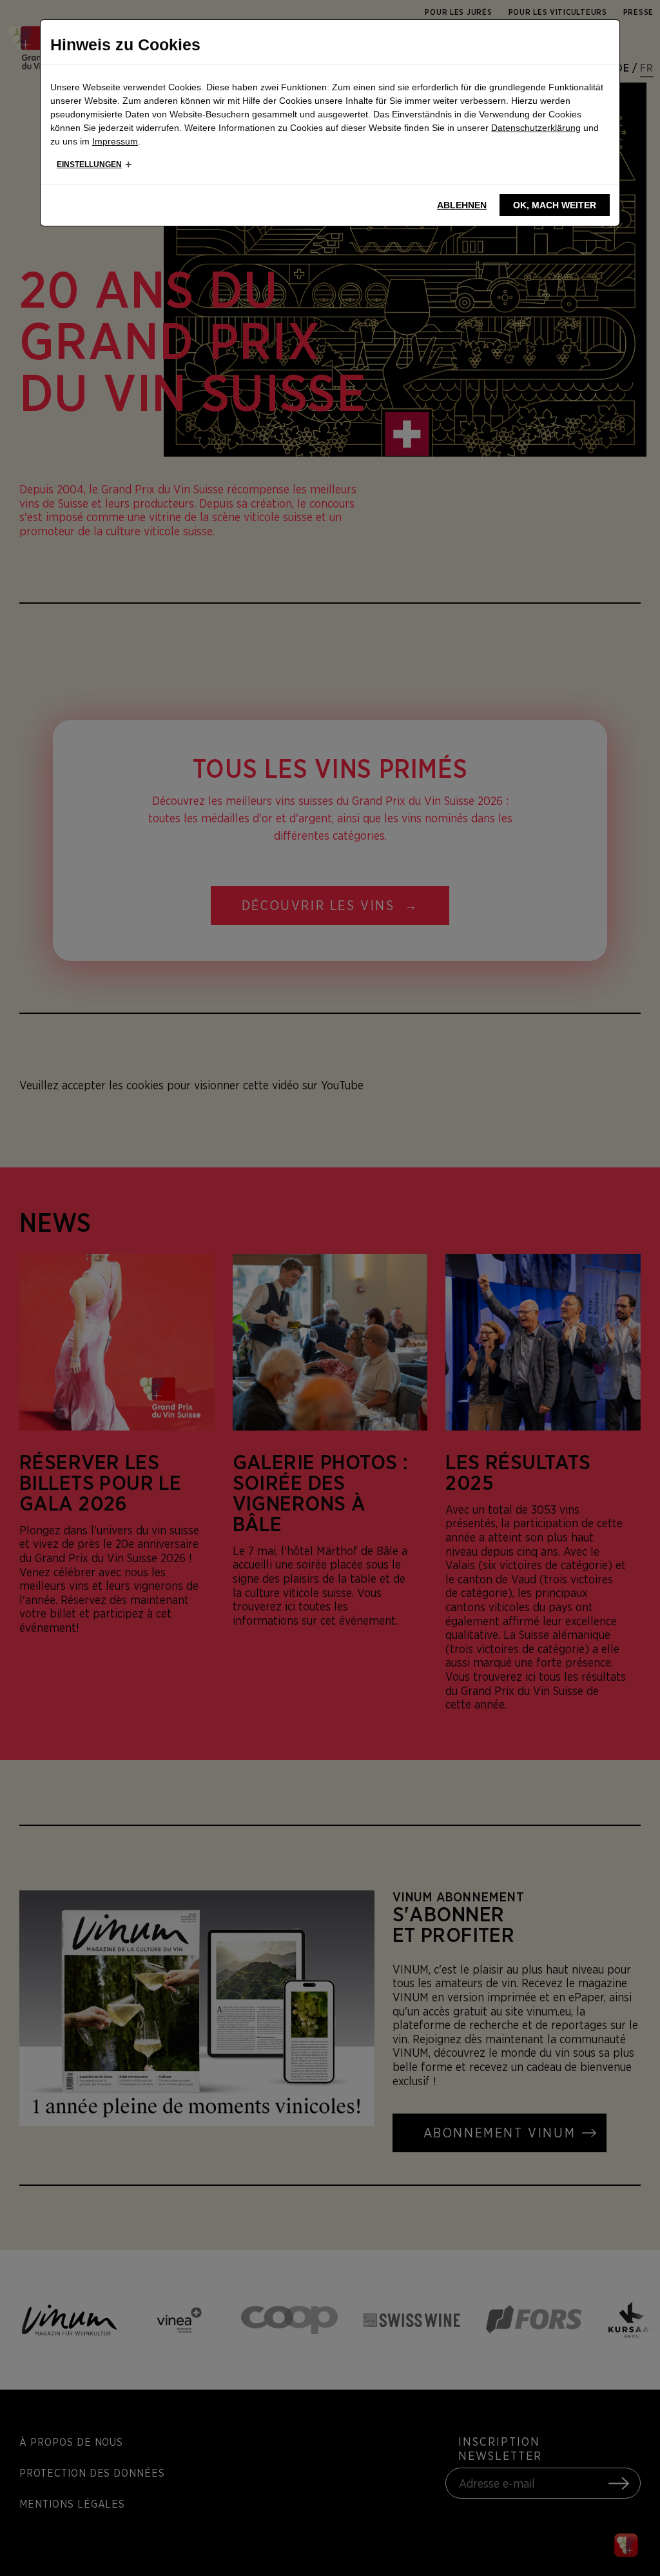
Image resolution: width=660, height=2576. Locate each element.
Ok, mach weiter (555, 205)
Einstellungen (89, 164)
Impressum (115, 141)
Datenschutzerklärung (536, 128)
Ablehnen (462, 205)
